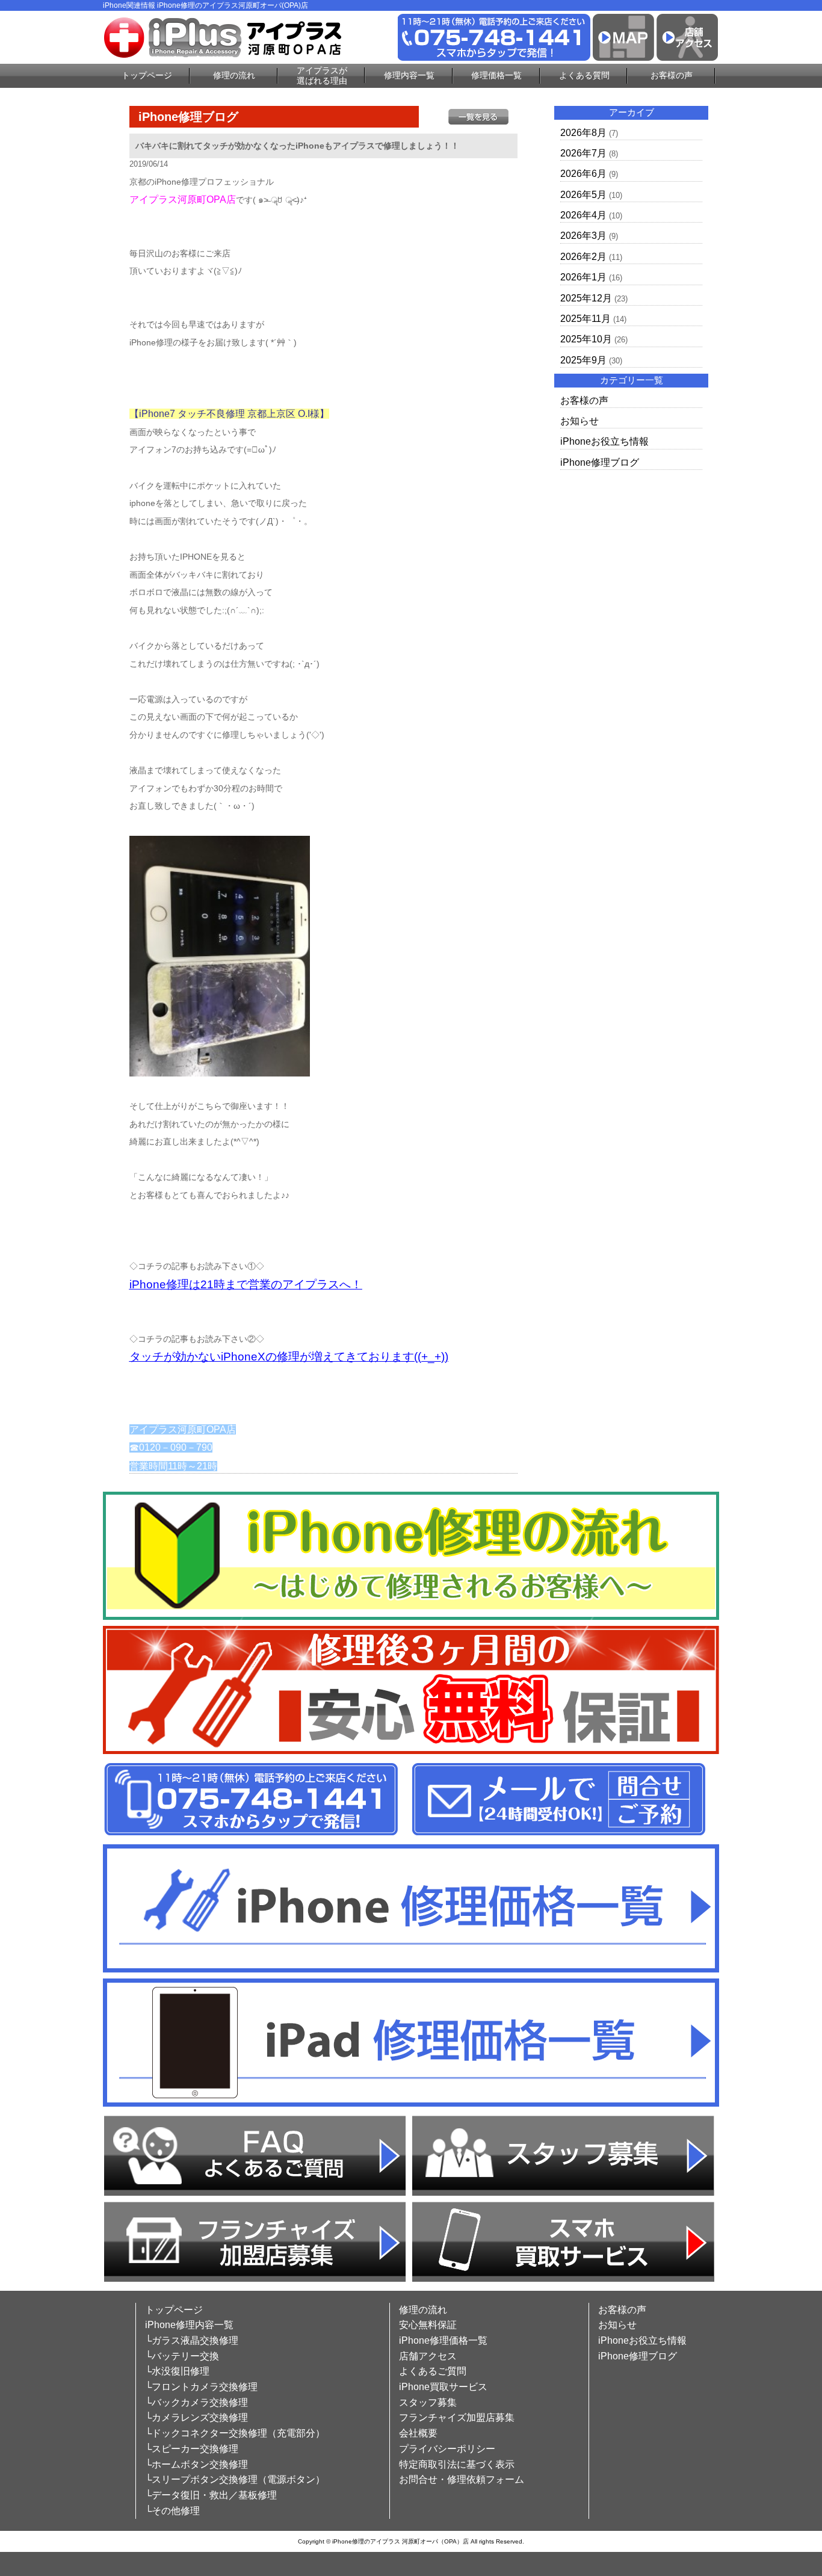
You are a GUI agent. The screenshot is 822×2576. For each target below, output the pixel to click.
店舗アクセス (428, 2356)
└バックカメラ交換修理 (196, 2402)
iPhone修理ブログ (600, 462)
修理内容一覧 (409, 75)
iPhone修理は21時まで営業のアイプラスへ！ (246, 1284)
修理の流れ (234, 75)
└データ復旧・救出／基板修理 (211, 2495)
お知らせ (579, 421)
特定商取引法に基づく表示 (457, 2464)
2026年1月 (583, 277)
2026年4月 (583, 215)
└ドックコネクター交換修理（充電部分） (235, 2433)
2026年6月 (583, 174)
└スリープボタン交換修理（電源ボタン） (235, 2479)
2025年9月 (583, 360)
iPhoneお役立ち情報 (604, 441)
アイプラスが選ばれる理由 (322, 76)
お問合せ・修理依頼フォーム (462, 2479)
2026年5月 (583, 195)
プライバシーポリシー (447, 2449)
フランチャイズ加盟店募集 (457, 2417)
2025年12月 (586, 298)
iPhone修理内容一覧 (189, 2325)
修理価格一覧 (496, 75)
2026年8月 (583, 133)
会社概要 (418, 2433)
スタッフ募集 (428, 2402)
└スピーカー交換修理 (192, 2449)
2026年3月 (583, 236)
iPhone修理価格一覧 (443, 2340)
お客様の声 (672, 75)
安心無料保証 (428, 2325)
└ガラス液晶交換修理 (192, 2340)
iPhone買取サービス (443, 2387)
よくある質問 (584, 75)
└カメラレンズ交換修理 (196, 2417)
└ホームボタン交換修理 (196, 2464)
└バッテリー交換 (182, 2356)
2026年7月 (583, 153)
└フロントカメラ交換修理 (201, 2387)
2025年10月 (586, 339)
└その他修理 (172, 2511)
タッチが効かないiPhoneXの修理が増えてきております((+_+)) (289, 1357)
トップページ (147, 75)
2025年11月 (586, 319)
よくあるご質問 (433, 2371)
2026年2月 (583, 257)
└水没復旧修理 (177, 2371)
